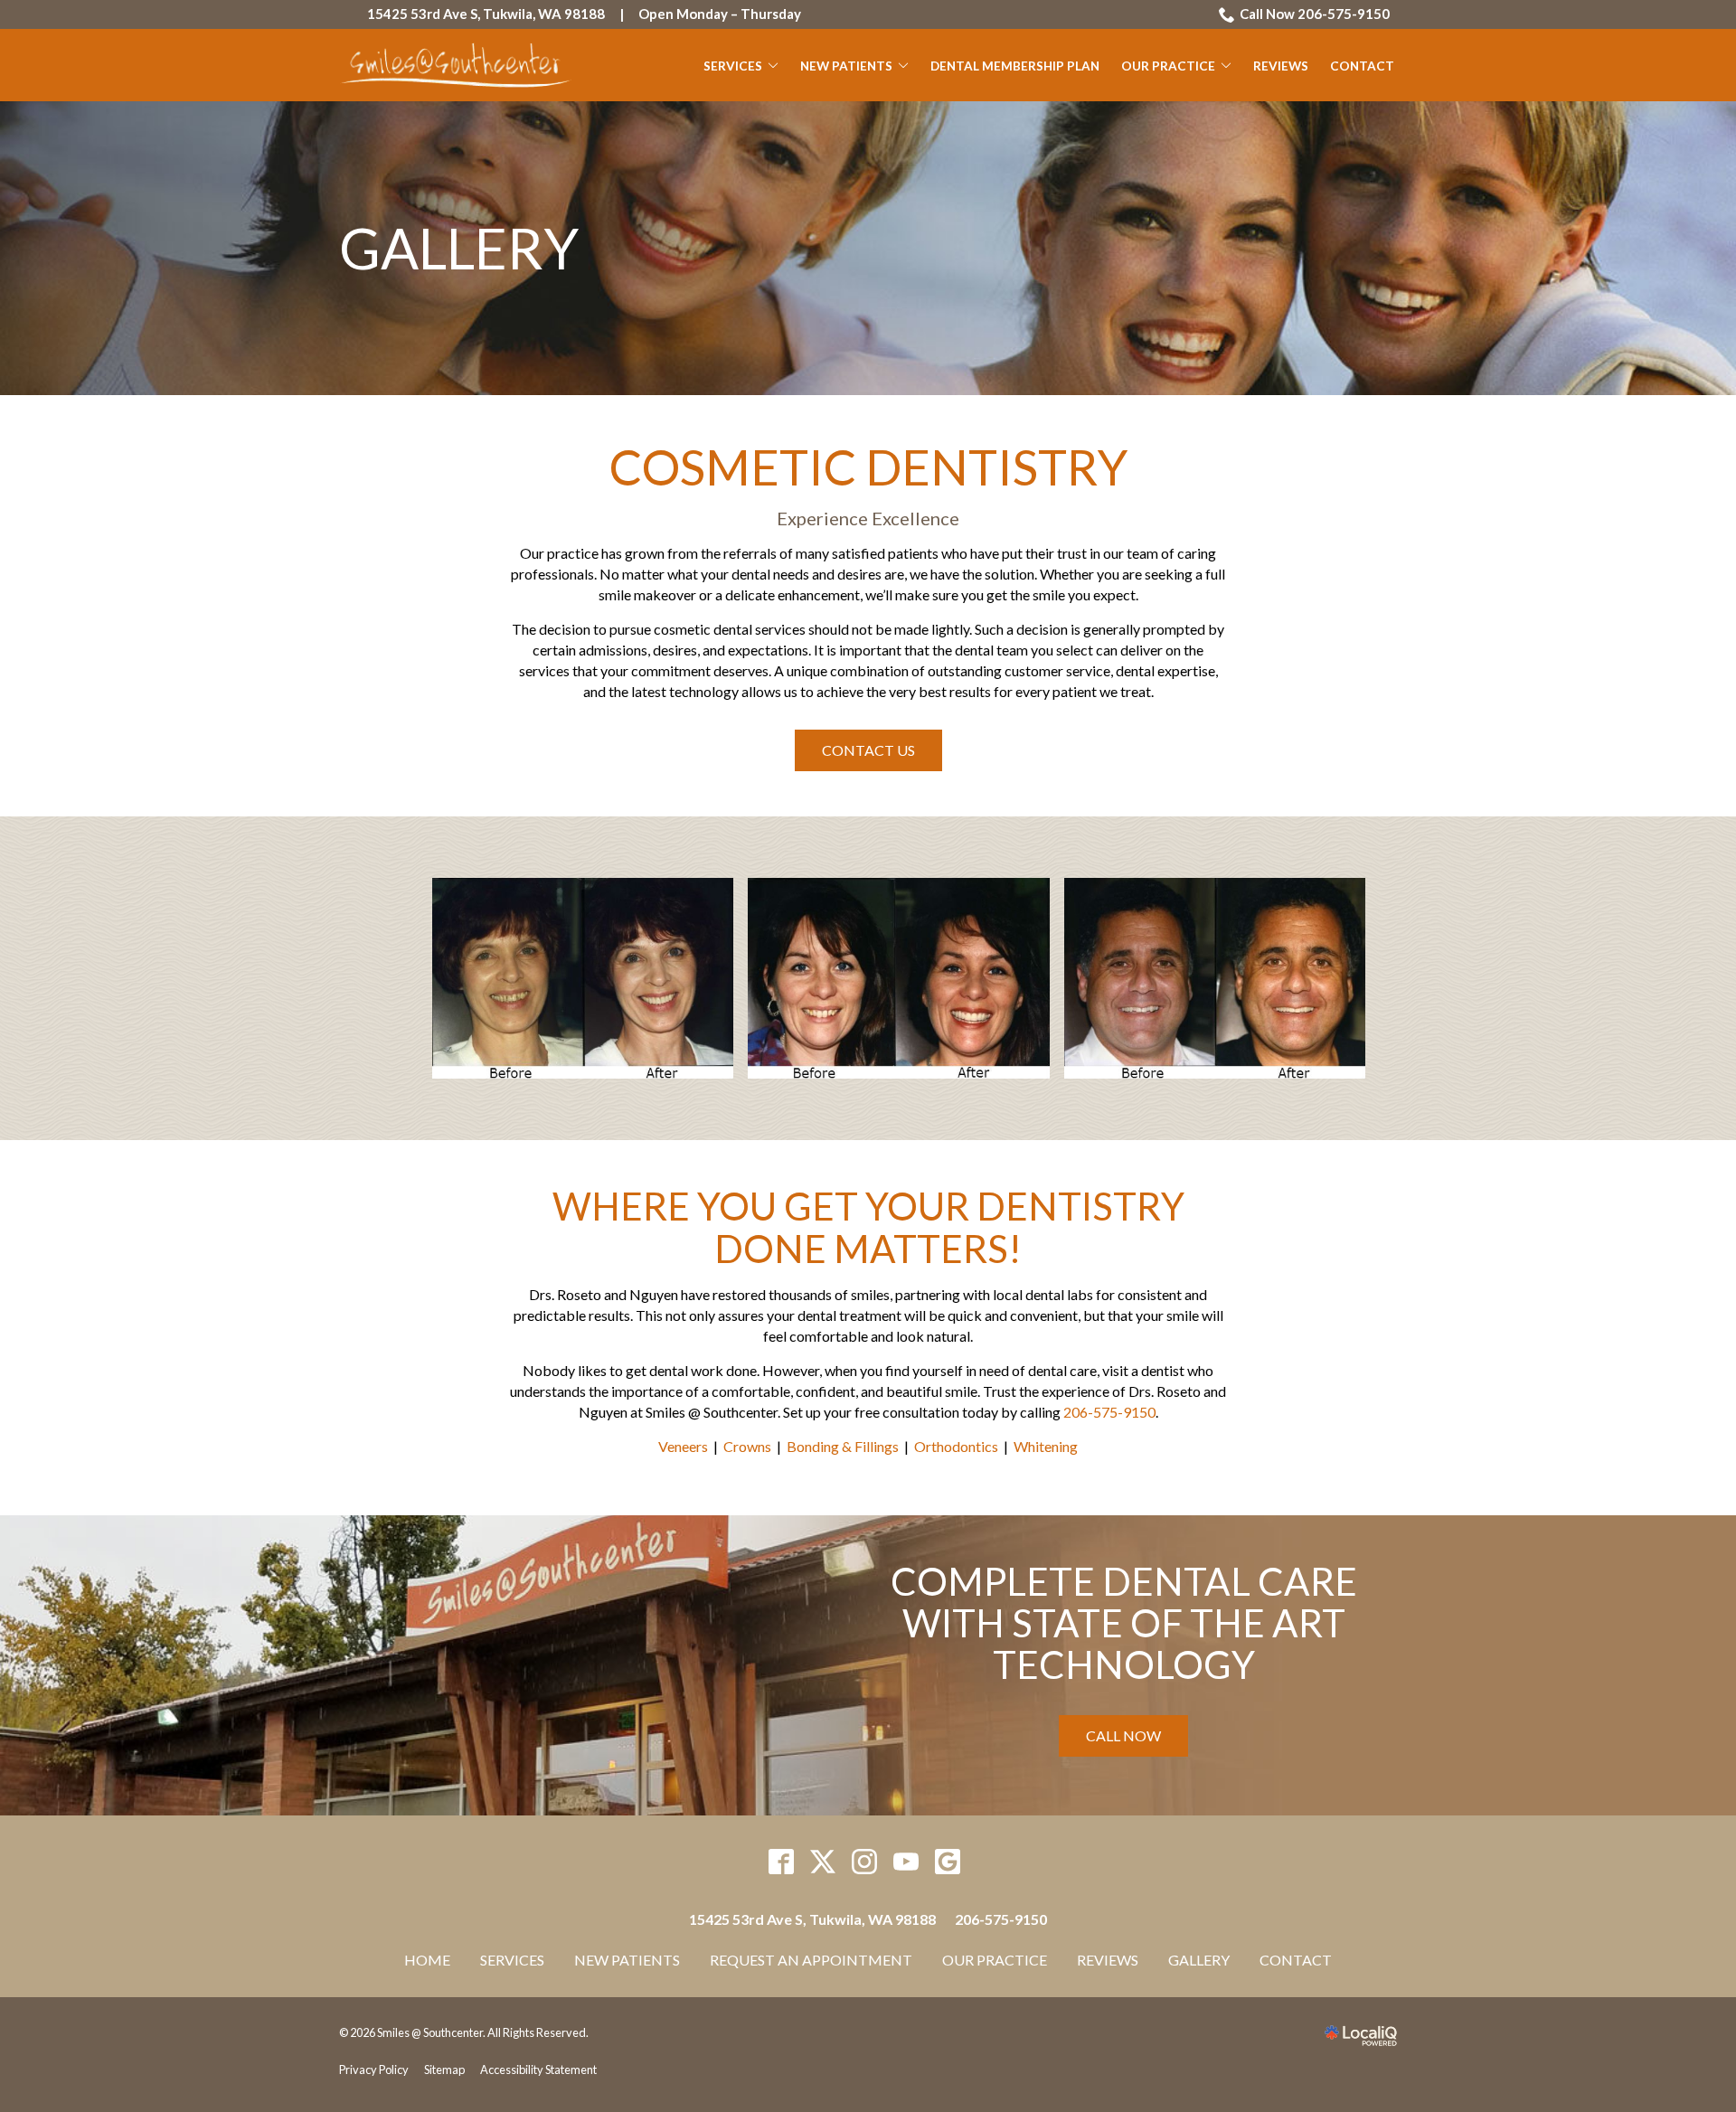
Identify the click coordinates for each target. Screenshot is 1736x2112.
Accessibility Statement (538, 2070)
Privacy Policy (374, 2070)
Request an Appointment (811, 1960)
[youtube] (906, 1862)
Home (427, 1960)
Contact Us (868, 750)
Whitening (1046, 1446)
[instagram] (865, 1862)
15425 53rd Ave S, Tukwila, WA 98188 (486, 14)
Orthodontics (956, 1446)
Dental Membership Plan (1015, 66)
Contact (1362, 66)
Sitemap (444, 2070)
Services (733, 66)
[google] (948, 1862)
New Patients (846, 66)
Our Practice (1168, 66)
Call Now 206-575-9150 (1315, 14)
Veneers (683, 1446)
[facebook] (782, 1862)
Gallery (459, 248)
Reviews (1281, 66)
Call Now (1123, 1735)
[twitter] (823, 1862)
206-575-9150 (1109, 1412)
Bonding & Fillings (843, 1446)
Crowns (747, 1446)
